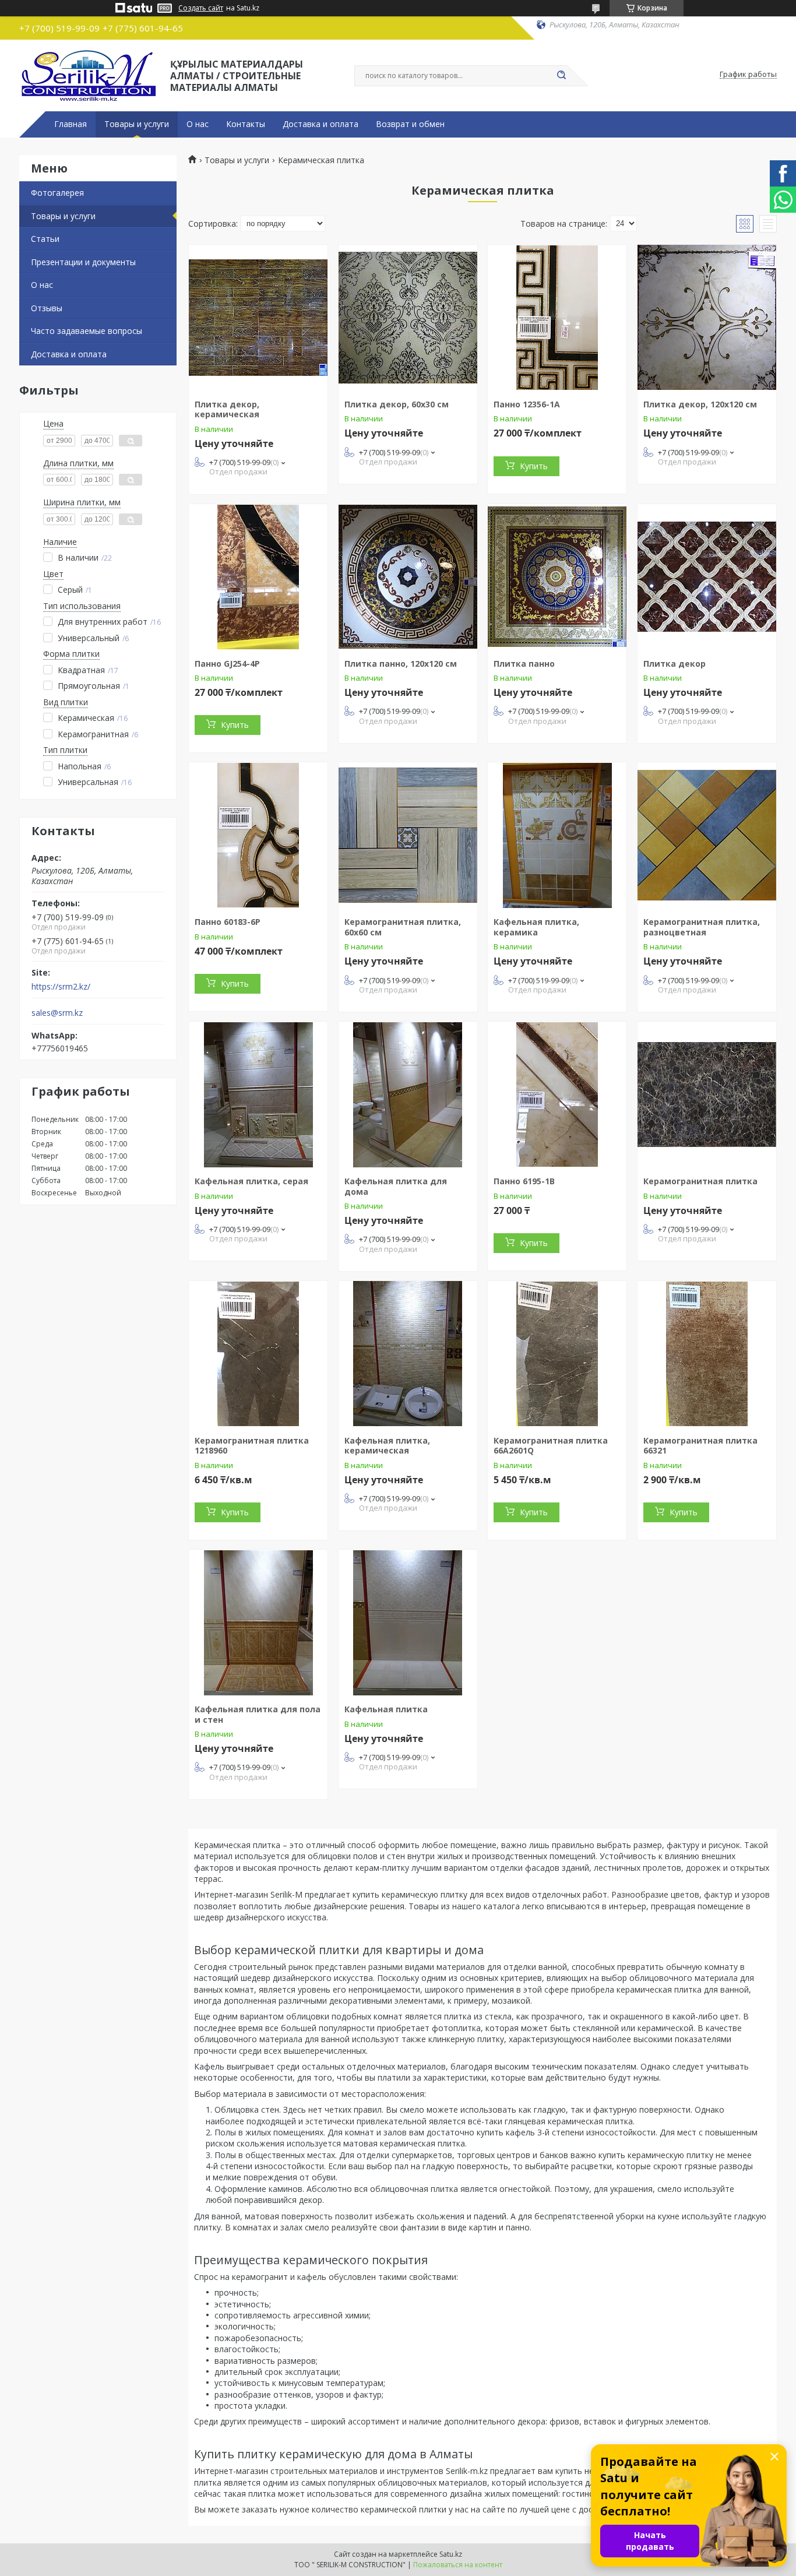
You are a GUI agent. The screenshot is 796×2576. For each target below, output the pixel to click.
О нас (198, 124)
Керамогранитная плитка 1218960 (252, 1446)
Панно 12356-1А (527, 404)
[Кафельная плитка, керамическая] (408, 1354)
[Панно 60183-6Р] (258, 835)
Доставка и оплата (320, 124)
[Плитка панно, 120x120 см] (408, 577)
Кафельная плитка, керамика (536, 927)
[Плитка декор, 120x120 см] (707, 318)
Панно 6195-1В (524, 1181)
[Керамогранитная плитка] (707, 1095)
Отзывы (47, 308)
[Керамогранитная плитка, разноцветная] (707, 835)
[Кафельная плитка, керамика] (557, 835)
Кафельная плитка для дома (396, 1186)
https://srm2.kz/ (61, 987)
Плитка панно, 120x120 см (401, 664)
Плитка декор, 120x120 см (700, 404)
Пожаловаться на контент (458, 2565)
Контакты (246, 124)
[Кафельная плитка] (408, 1623)
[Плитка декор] (707, 577)
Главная (71, 124)
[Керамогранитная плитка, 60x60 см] (408, 835)
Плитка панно (524, 664)
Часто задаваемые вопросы (87, 331)
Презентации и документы (83, 262)
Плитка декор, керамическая (227, 409)
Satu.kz (451, 2554)
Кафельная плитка (386, 1709)
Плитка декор (675, 664)
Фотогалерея (57, 193)
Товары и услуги (137, 124)
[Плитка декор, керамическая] (258, 318)
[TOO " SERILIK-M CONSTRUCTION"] (89, 75)
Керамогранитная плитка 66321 (700, 1446)
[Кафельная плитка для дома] (408, 1095)
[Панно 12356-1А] (557, 318)
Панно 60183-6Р (228, 922)
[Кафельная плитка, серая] (258, 1095)
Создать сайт (201, 8)
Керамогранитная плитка (700, 1181)
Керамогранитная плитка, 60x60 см (403, 927)
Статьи (45, 239)
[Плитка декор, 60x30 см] (408, 318)
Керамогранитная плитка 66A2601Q (551, 1446)
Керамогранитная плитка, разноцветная (702, 927)
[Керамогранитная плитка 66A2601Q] (557, 1354)
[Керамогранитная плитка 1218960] (258, 1354)
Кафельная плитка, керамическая (387, 1446)
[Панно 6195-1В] (557, 1095)
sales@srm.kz (57, 1013)
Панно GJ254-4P (227, 664)
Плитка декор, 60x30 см (397, 404)
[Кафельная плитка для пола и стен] (258, 1623)
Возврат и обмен (410, 124)
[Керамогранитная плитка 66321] (707, 1354)
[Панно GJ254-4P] (258, 577)
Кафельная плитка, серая (251, 1181)
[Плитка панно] (557, 577)
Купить (534, 466)
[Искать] (561, 76)
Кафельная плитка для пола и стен (258, 1714)
